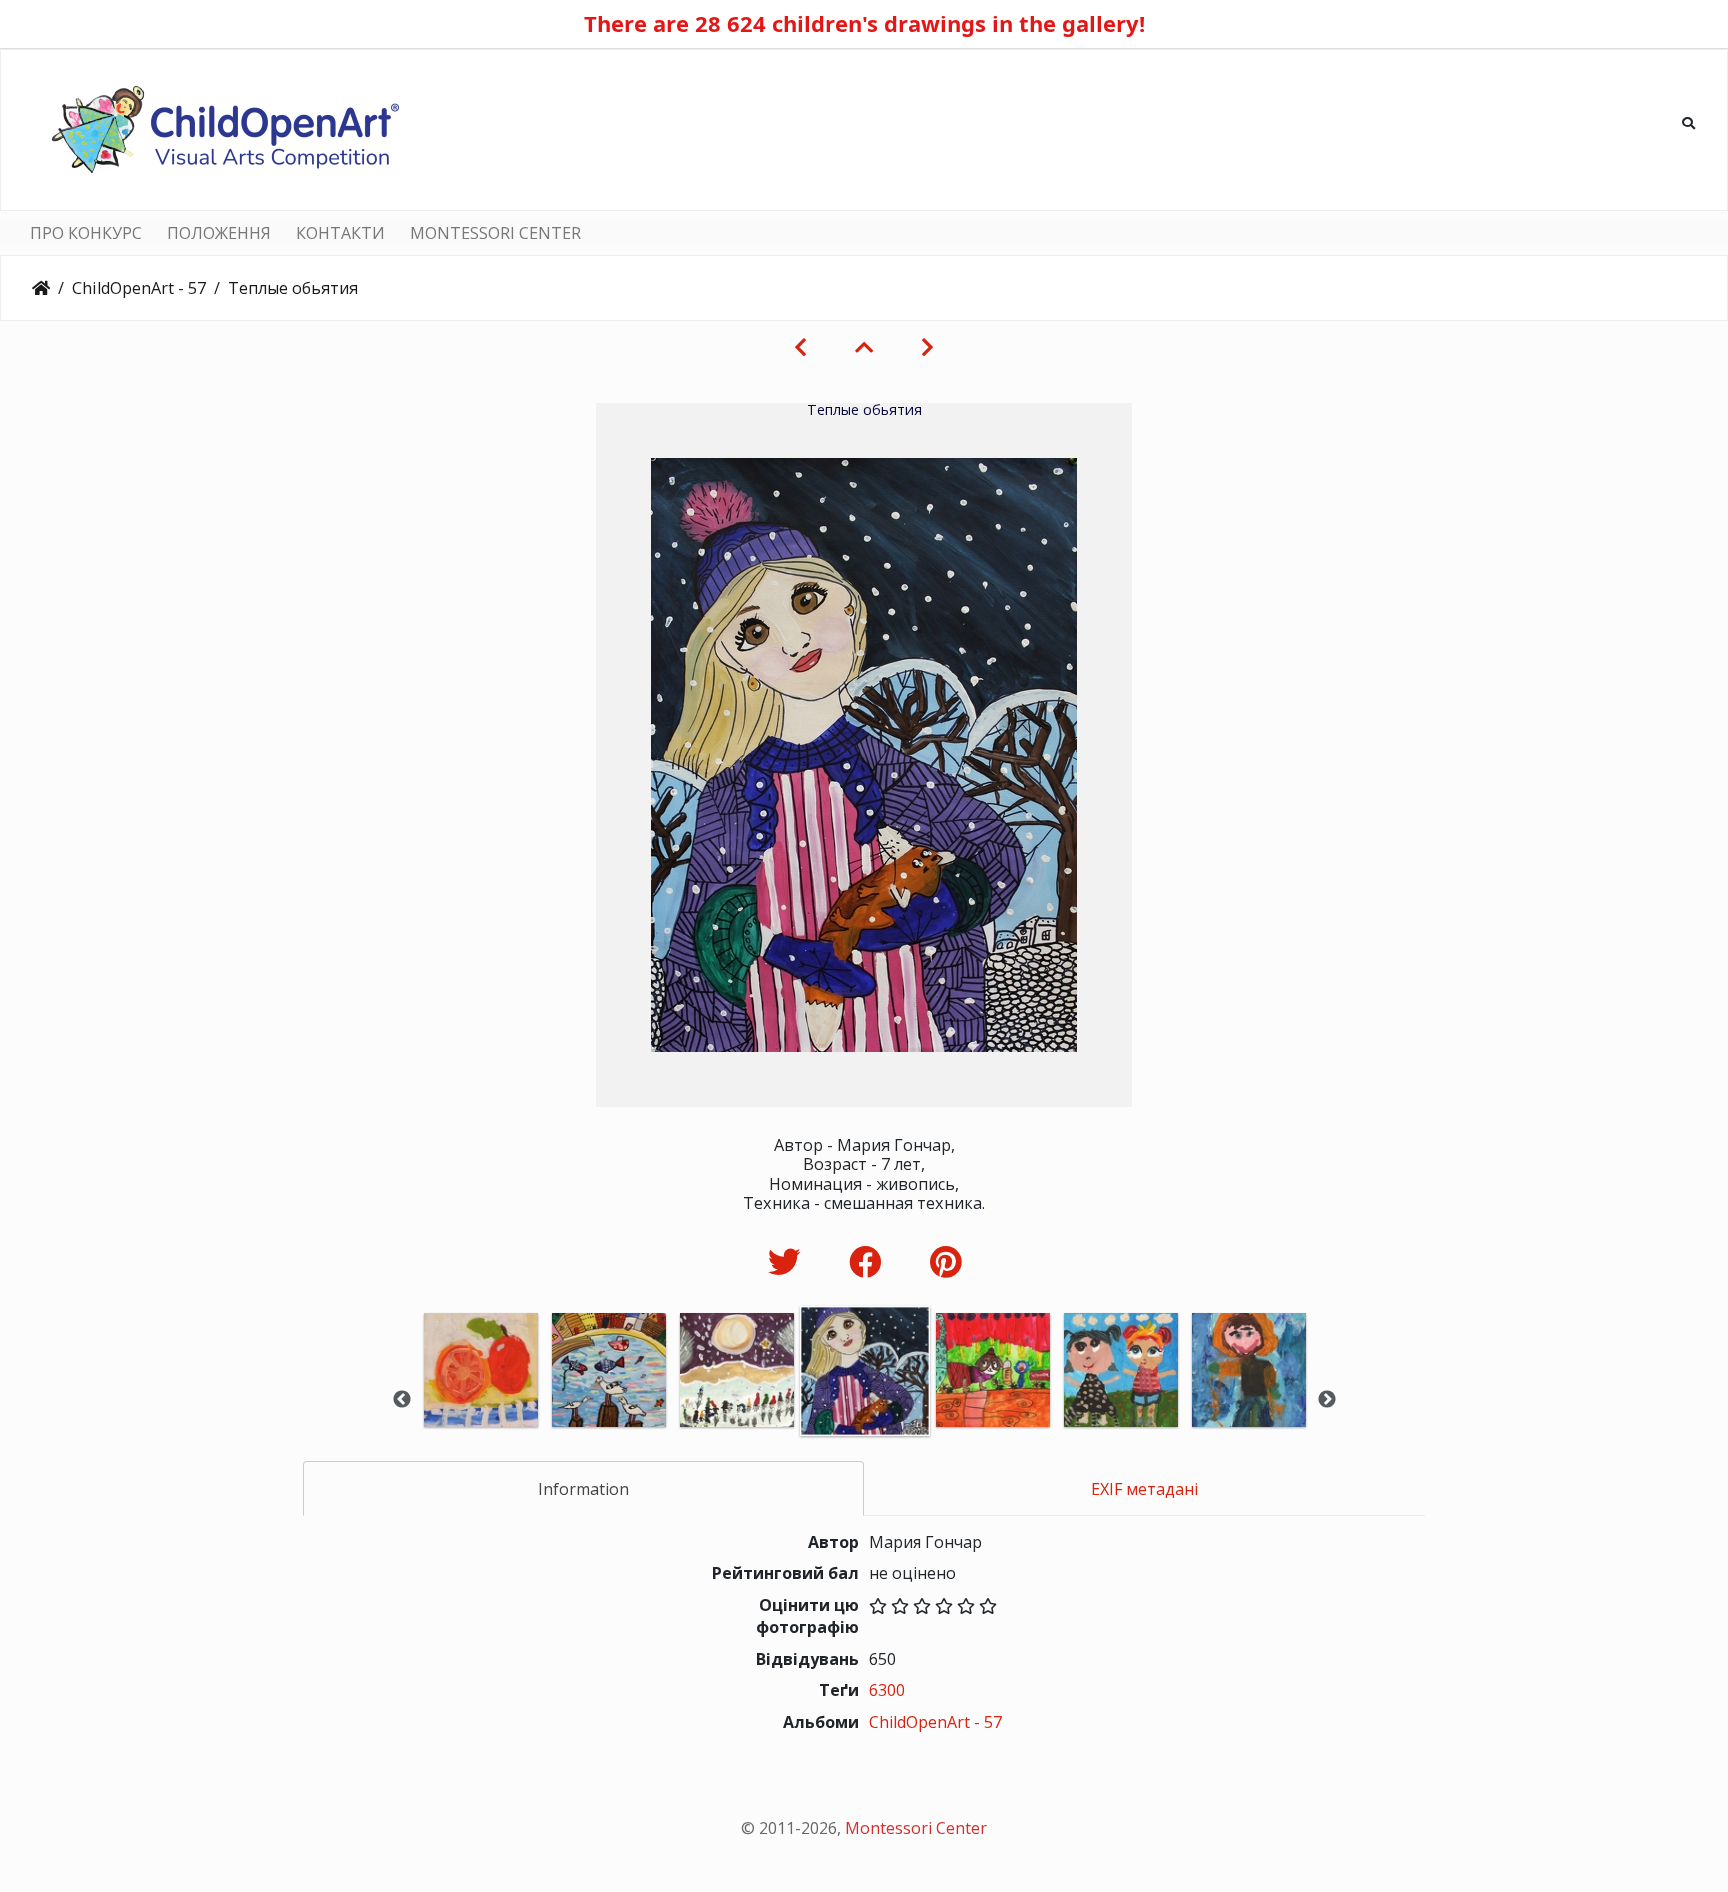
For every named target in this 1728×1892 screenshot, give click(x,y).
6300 (887, 1690)
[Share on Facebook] (869, 1261)
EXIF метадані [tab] (1144, 1489)
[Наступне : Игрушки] (927, 347)
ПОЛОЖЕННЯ (219, 233)
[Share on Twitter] (788, 1261)
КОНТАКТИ (340, 233)
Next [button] (1327, 1400)
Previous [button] (402, 1400)
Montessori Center (916, 1828)
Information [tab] (583, 1489)
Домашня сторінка (41, 288)
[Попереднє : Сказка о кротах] (800, 347)
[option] (481, 1397)
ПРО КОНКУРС (86, 233)
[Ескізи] (864, 347)
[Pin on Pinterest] (945, 1261)
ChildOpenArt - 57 (139, 288)
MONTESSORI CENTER (495, 233)
